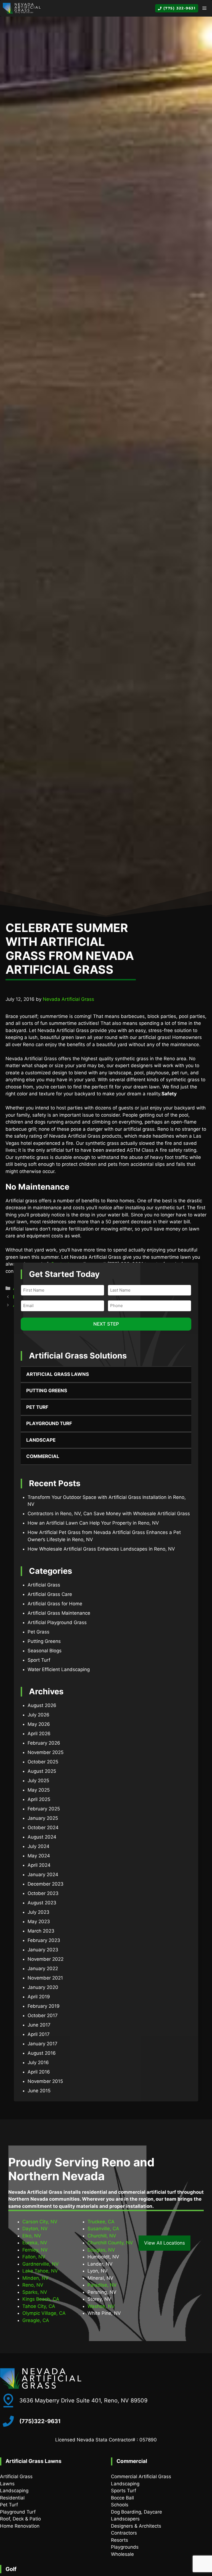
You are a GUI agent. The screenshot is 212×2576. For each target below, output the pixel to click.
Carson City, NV (40, 2222)
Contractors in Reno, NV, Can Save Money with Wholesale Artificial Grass (109, 1514)
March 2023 (41, 1931)
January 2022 (43, 1968)
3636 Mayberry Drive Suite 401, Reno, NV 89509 (83, 2400)
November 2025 (46, 1752)
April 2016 (39, 2072)
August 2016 (42, 2053)
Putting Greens (47, 1391)
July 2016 (38, 2062)
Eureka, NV (35, 2243)
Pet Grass (39, 1632)
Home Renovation (20, 2526)
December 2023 (46, 1884)
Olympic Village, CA (44, 2313)
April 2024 (39, 1865)
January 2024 (43, 1875)
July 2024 (39, 1846)
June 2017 (39, 2025)
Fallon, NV (34, 2257)
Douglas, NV (101, 2250)
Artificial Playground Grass (57, 1622)
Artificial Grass (44, 1585)
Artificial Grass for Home (55, 1604)
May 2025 (39, 1790)
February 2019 (44, 2006)
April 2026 (39, 1734)
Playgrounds (125, 2547)
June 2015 (39, 2091)
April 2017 (39, 2034)
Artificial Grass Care (50, 1594)
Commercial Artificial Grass (141, 2476)
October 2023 (43, 1893)
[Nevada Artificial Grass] (22, 8)
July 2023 (39, 1912)
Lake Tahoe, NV (40, 2271)
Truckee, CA (101, 2222)
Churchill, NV (102, 2236)
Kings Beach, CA (41, 2299)
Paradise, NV (102, 2285)
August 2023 (42, 1903)
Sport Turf (39, 1660)
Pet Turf (37, 1407)
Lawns (7, 2484)
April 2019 (39, 1997)
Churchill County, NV (110, 2243)
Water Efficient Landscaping (59, 1669)
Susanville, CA (103, 2229)
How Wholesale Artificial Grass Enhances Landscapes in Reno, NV (101, 1549)
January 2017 (43, 2044)
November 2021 (45, 1978)
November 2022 (46, 1959)
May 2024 (39, 1856)
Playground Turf (49, 1423)
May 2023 (39, 1921)
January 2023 (43, 1950)
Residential (12, 2498)
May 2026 (39, 1724)
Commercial (43, 1456)
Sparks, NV (35, 2292)
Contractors (124, 2533)
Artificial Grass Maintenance (59, 1613)
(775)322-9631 (40, 2421)
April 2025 (39, 1799)
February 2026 (44, 1743)
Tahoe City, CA (39, 2306)
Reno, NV (33, 2285)
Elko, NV (32, 2236)
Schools (120, 2505)
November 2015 (45, 2081)
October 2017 (43, 2015)
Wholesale (122, 2554)
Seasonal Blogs (45, 1651)
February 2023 (44, 1940)
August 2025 (42, 1771)
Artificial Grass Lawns (58, 1374)
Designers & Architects (136, 2526)
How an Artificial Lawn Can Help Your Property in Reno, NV (93, 1523)
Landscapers (125, 2519)
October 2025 (43, 1762)
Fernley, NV (35, 2250)
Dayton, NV (35, 2229)
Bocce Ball (122, 2498)
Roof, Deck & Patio (20, 2519)
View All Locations (165, 2243)
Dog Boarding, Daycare (137, 2512)
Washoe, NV (101, 2306)
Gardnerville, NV (41, 2264)
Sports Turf (124, 2491)
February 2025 (44, 1809)
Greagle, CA (36, 2320)
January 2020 (43, 1987)
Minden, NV (35, 2278)
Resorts (120, 2540)
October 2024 (43, 1828)
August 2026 (42, 1705)
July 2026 (39, 1715)
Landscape (41, 1440)
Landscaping (14, 2491)
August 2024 (42, 1837)
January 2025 (43, 1818)
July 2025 (38, 1781)
